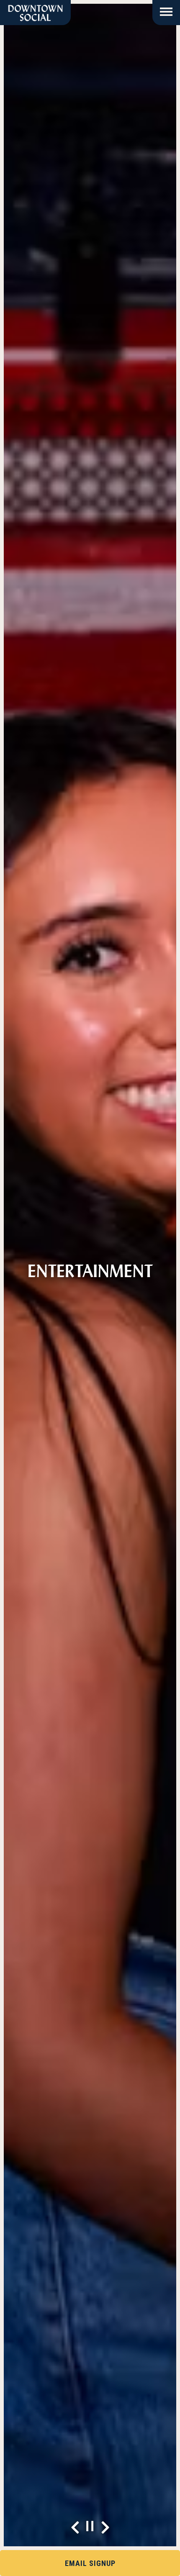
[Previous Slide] (75, 2527)
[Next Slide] (105, 2527)
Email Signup (90, 2563)
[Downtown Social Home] (35, 13)
